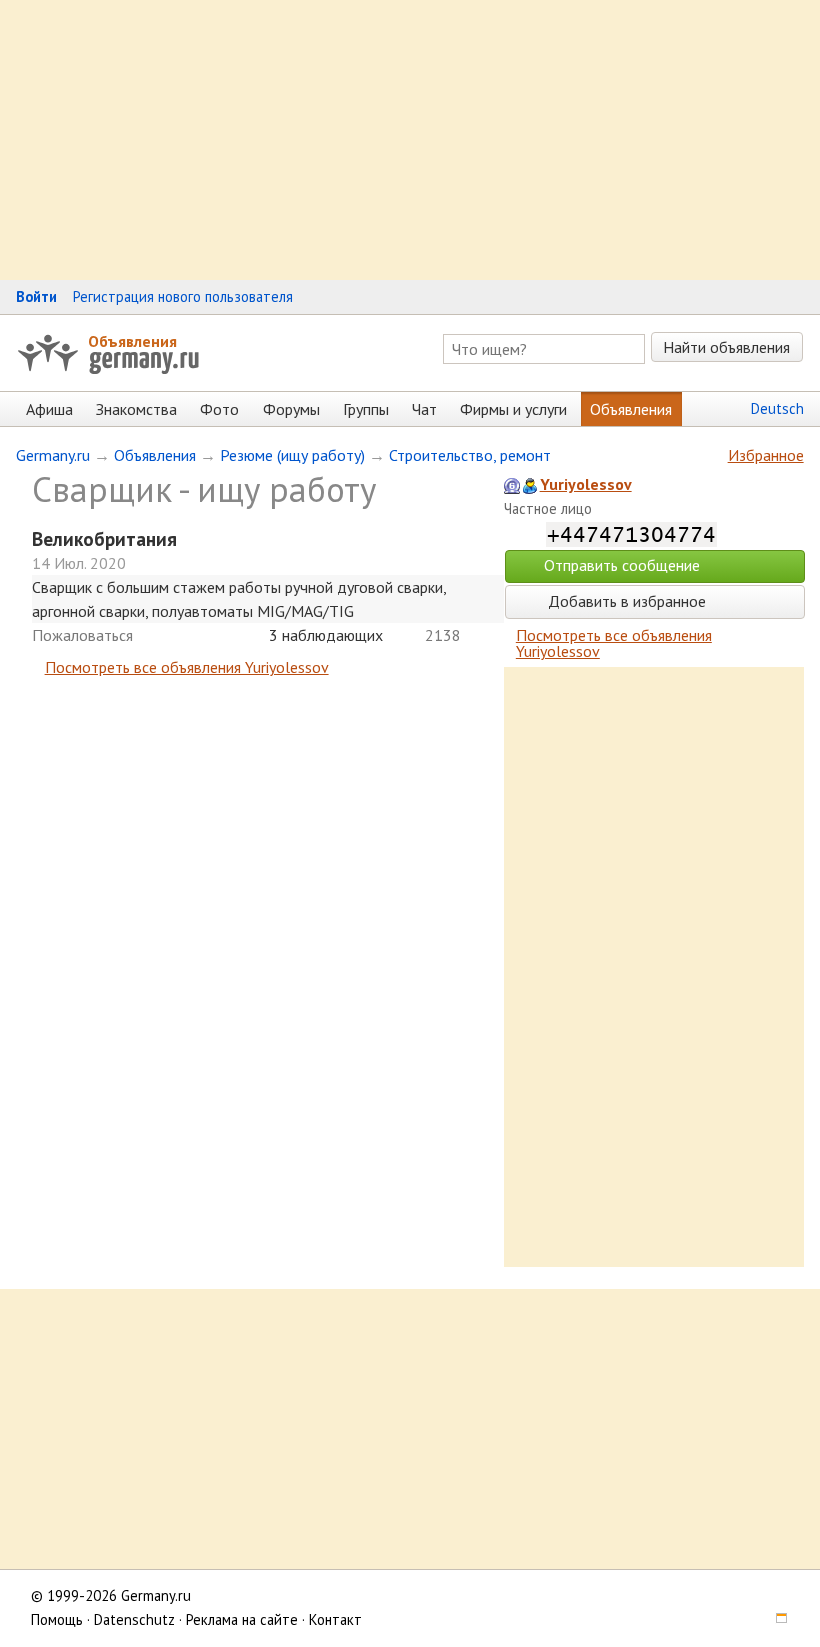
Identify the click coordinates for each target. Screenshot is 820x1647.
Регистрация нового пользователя (183, 296)
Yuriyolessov (586, 484)
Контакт (335, 1619)
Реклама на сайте (242, 1619)
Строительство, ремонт (470, 455)
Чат (424, 409)
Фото (219, 409)
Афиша (49, 409)
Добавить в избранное (625, 601)
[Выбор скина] (775, 1619)
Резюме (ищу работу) (292, 455)
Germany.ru (53, 455)
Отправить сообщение (622, 565)
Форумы (291, 409)
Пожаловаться (82, 635)
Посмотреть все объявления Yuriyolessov (187, 667)
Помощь (57, 1619)
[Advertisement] (410, 140)
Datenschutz (134, 1619)
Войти (36, 296)
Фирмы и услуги (513, 409)
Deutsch (777, 408)
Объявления (132, 341)
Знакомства (136, 409)
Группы (366, 409)
